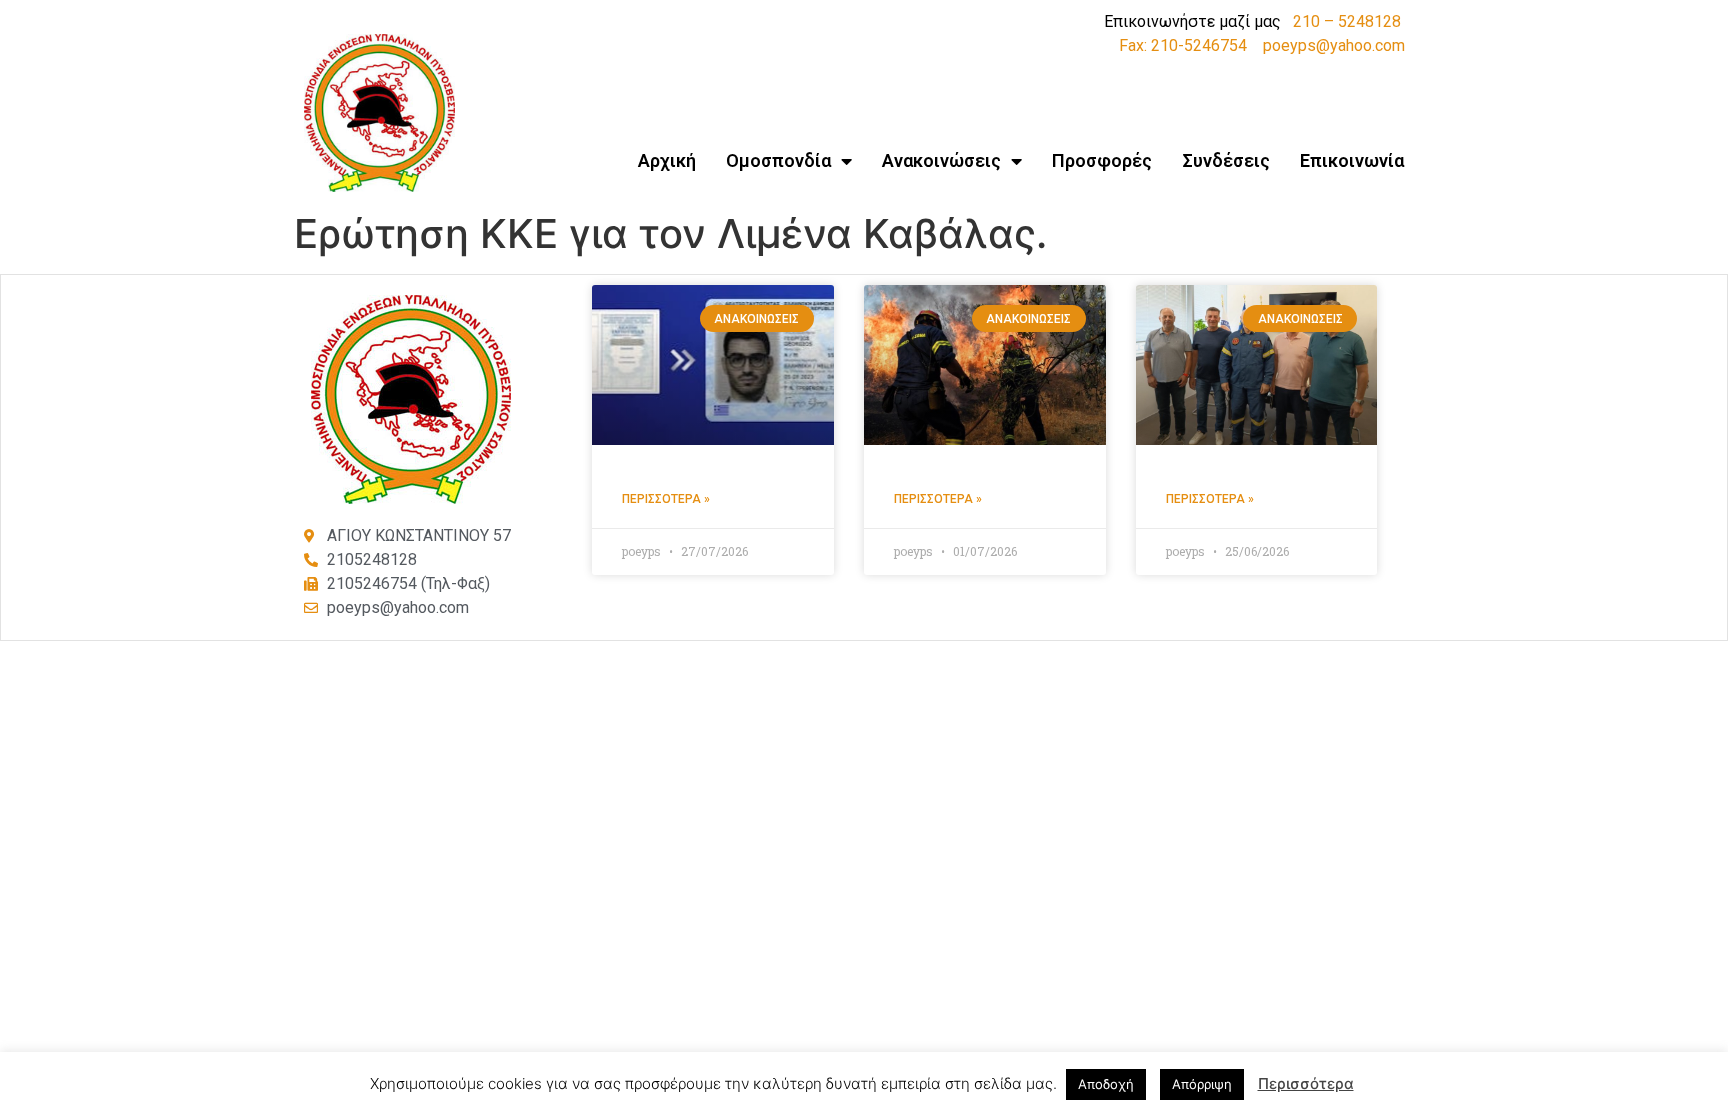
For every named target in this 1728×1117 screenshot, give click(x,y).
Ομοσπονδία (778, 160)
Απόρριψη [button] (1202, 1084)
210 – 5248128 (1347, 21)
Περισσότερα (1306, 1083)
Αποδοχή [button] (1106, 1084)
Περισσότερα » (666, 499)
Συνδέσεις (1226, 160)
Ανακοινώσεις (941, 160)
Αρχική (667, 160)
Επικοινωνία (1352, 160)
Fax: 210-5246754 (1183, 45)
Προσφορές (1102, 160)
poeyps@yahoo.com (1334, 45)
